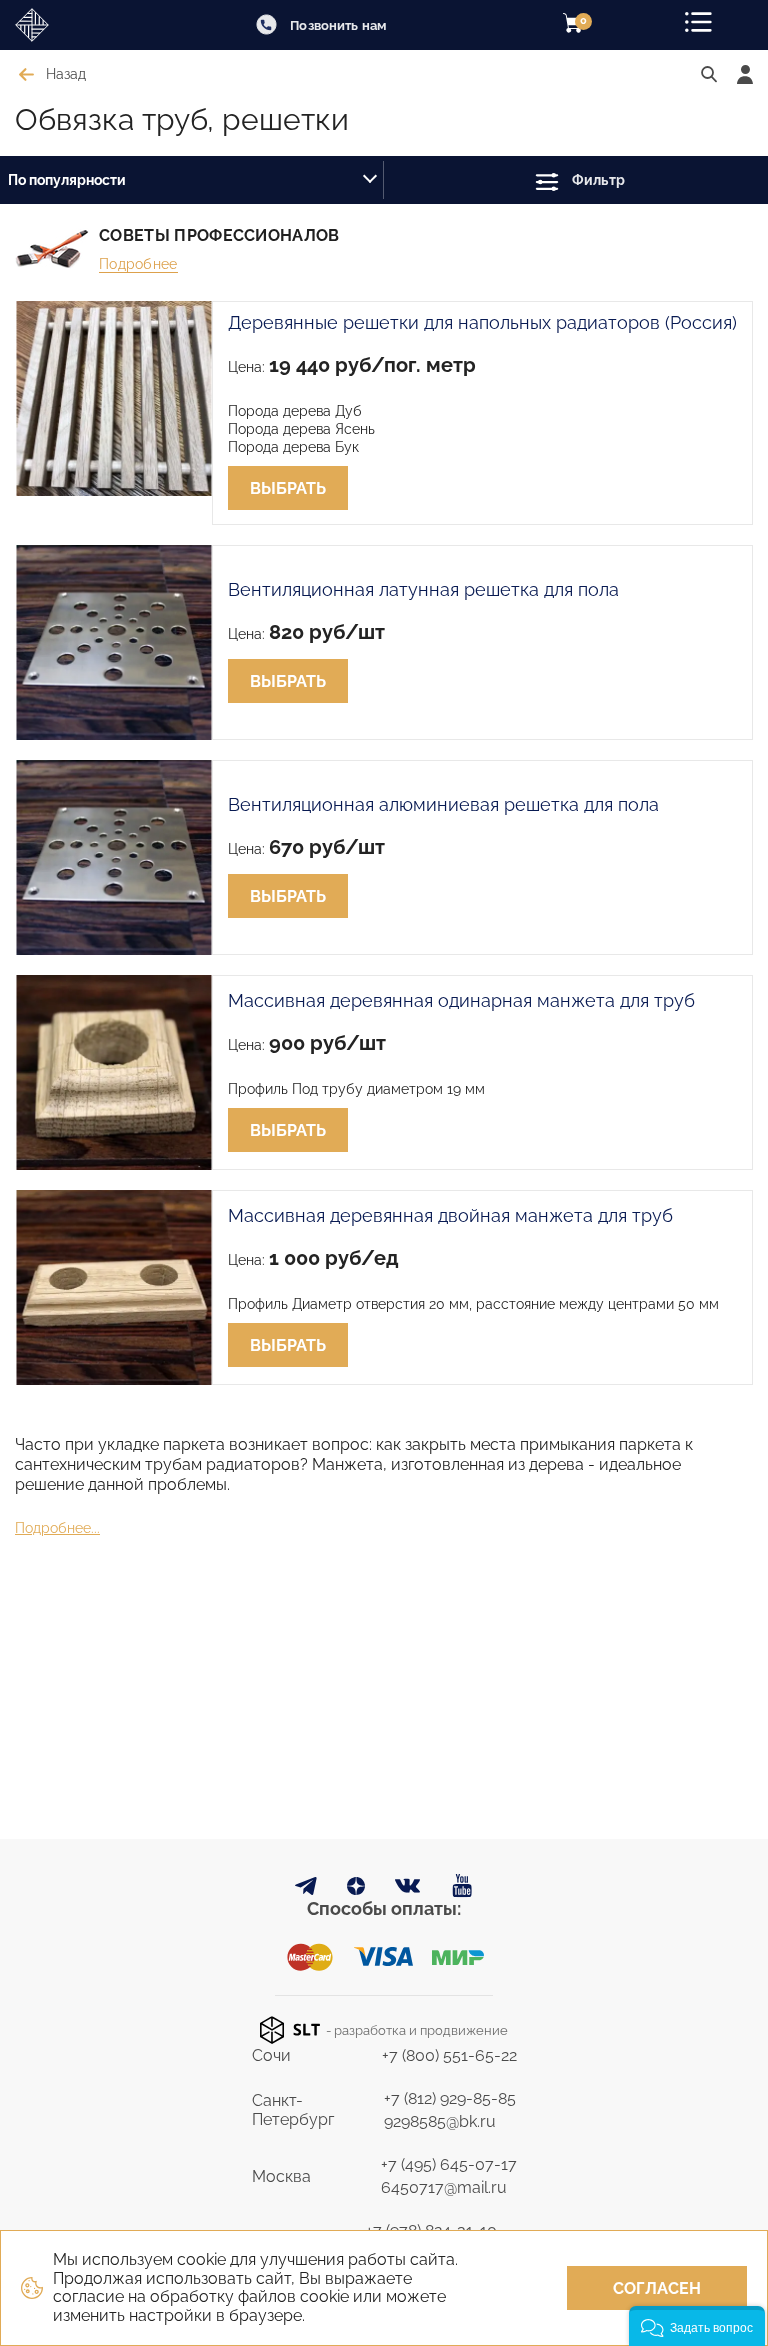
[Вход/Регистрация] (745, 74)
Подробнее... (57, 1528)
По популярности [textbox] (67, 180)
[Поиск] (709, 75)
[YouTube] (462, 1886)
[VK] (408, 1890)
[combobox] (192, 180)
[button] (697, 2326)
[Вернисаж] (70, 25)
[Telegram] (306, 1889)
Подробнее (138, 264)
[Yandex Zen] (356, 1889)
